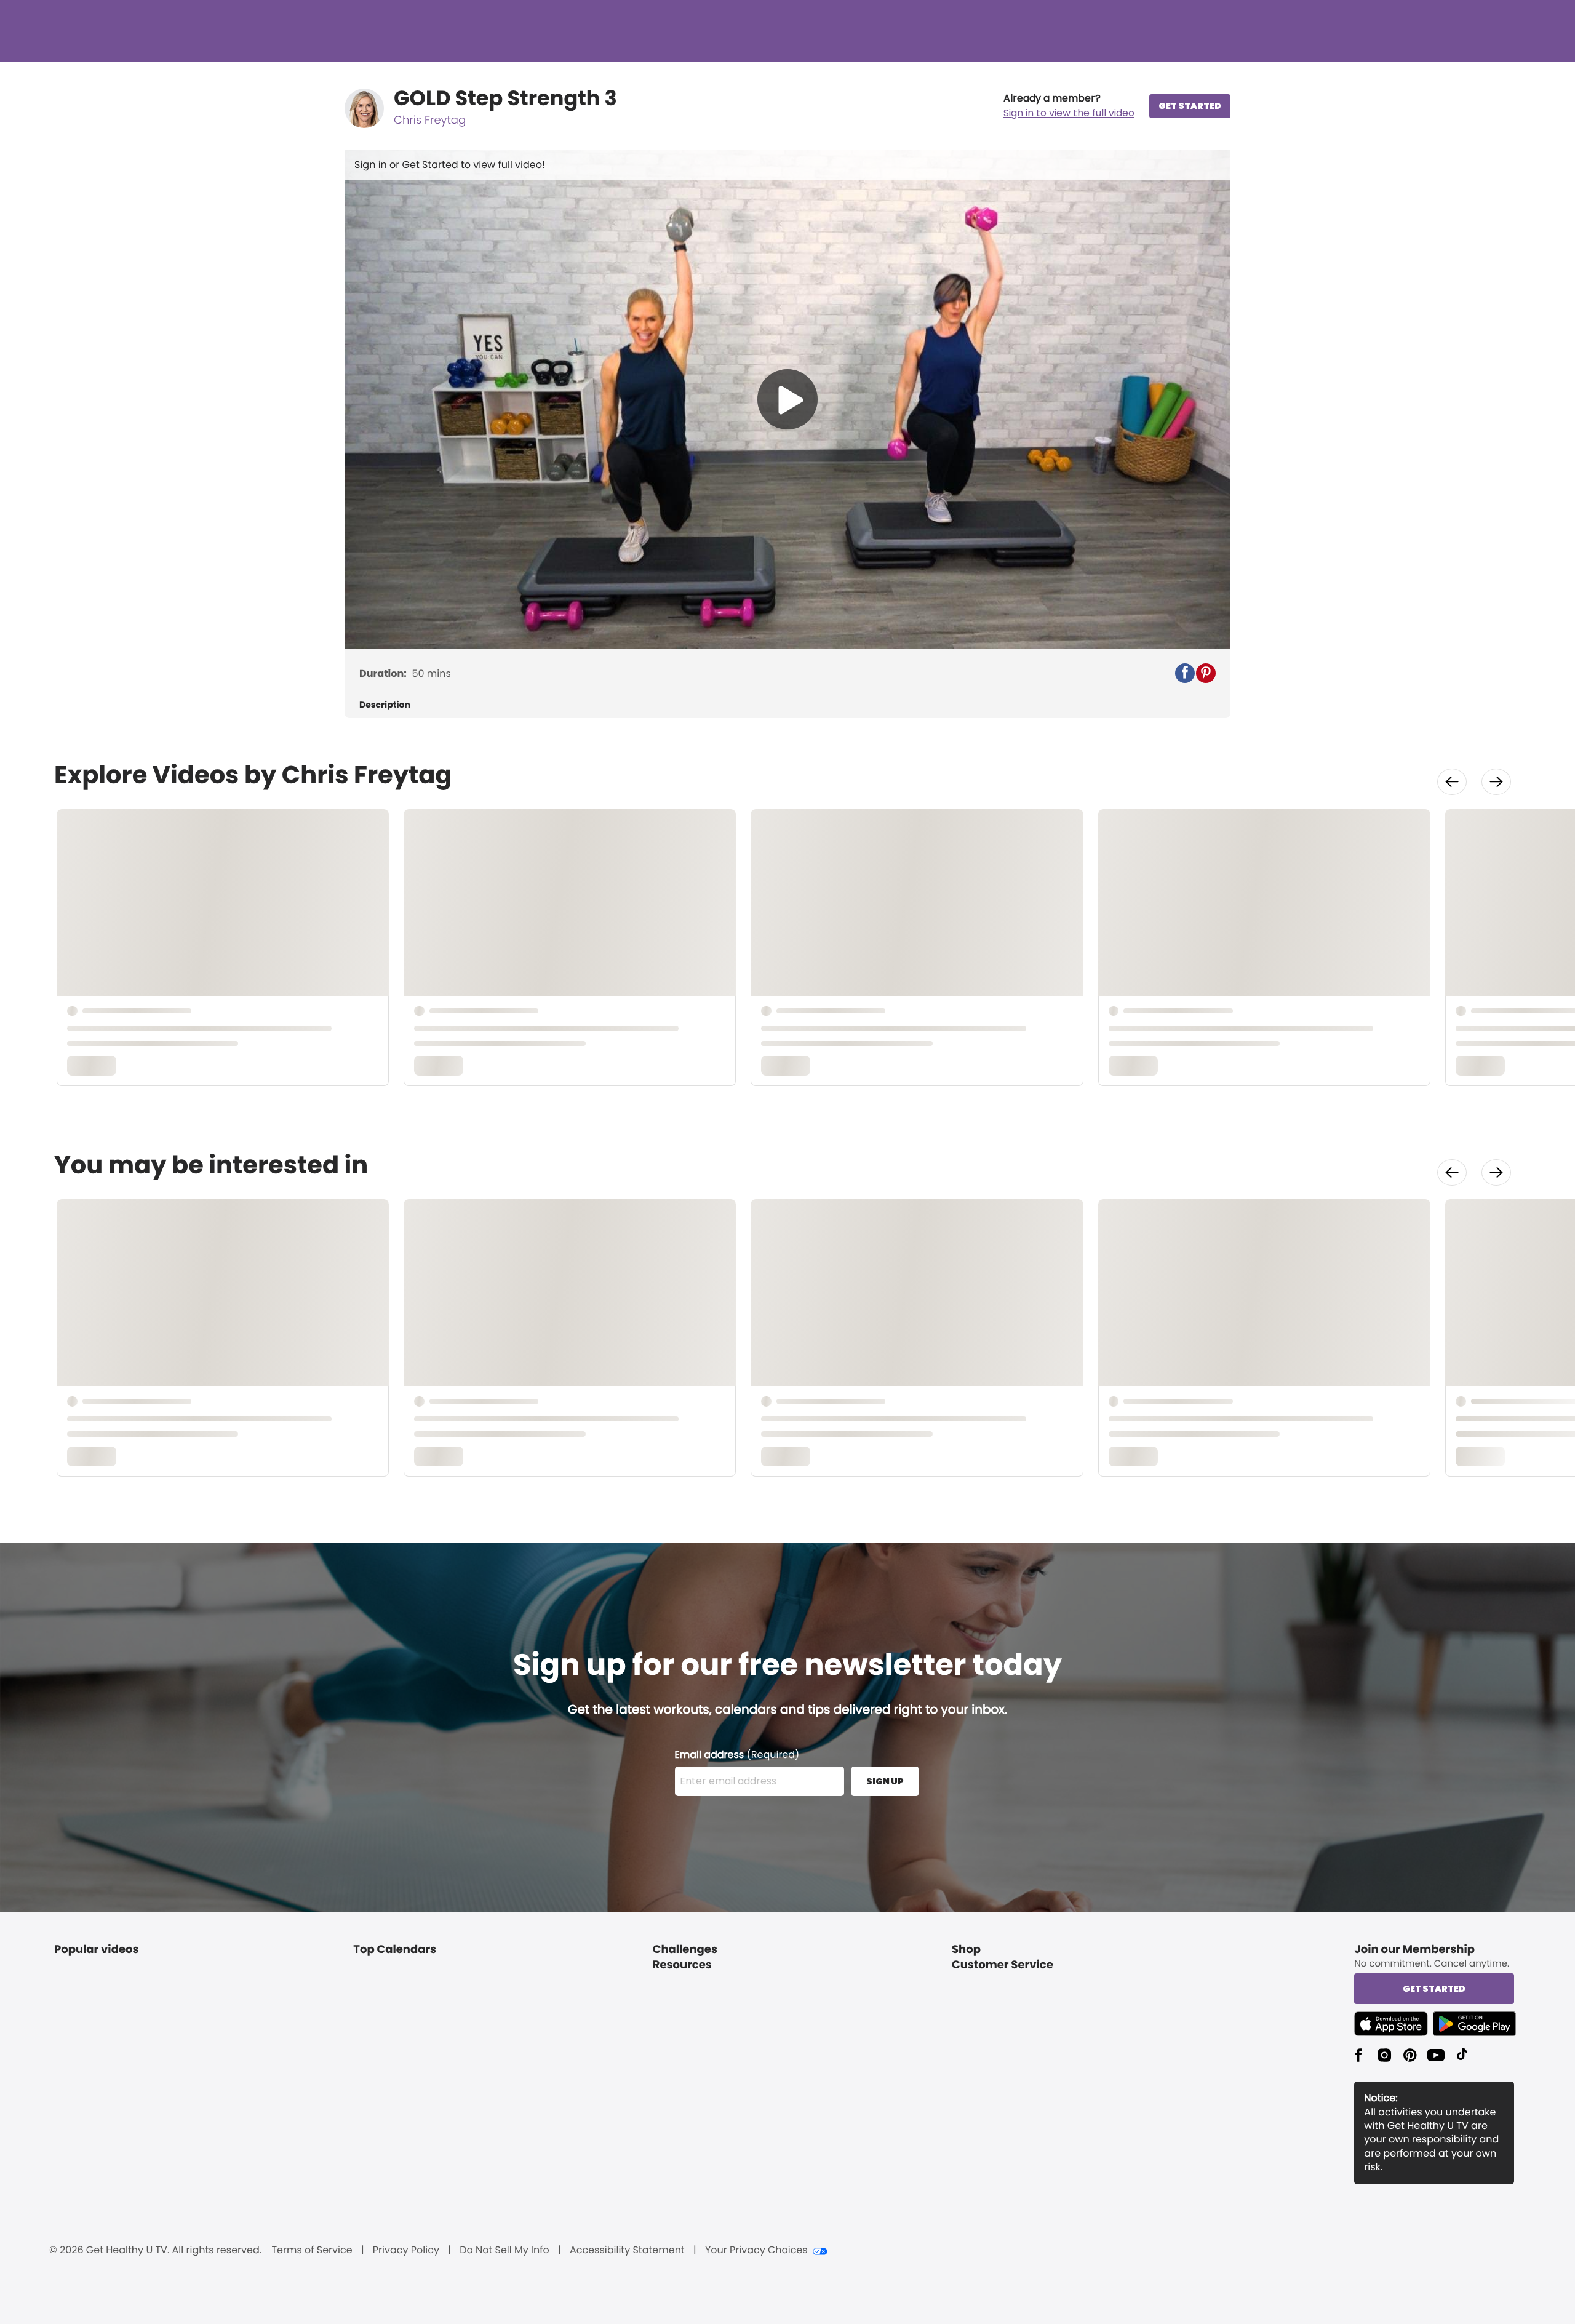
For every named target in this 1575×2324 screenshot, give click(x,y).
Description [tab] (385, 705)
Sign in (372, 165)
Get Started (432, 165)
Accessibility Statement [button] (627, 2250)
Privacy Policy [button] (406, 2250)
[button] (1069, 106)
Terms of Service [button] (312, 2250)
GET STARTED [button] (1190, 106)
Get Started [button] (1434, 1989)
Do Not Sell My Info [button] (504, 2250)
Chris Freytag (430, 120)
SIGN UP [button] (885, 1781)
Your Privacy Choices (756, 2250)
